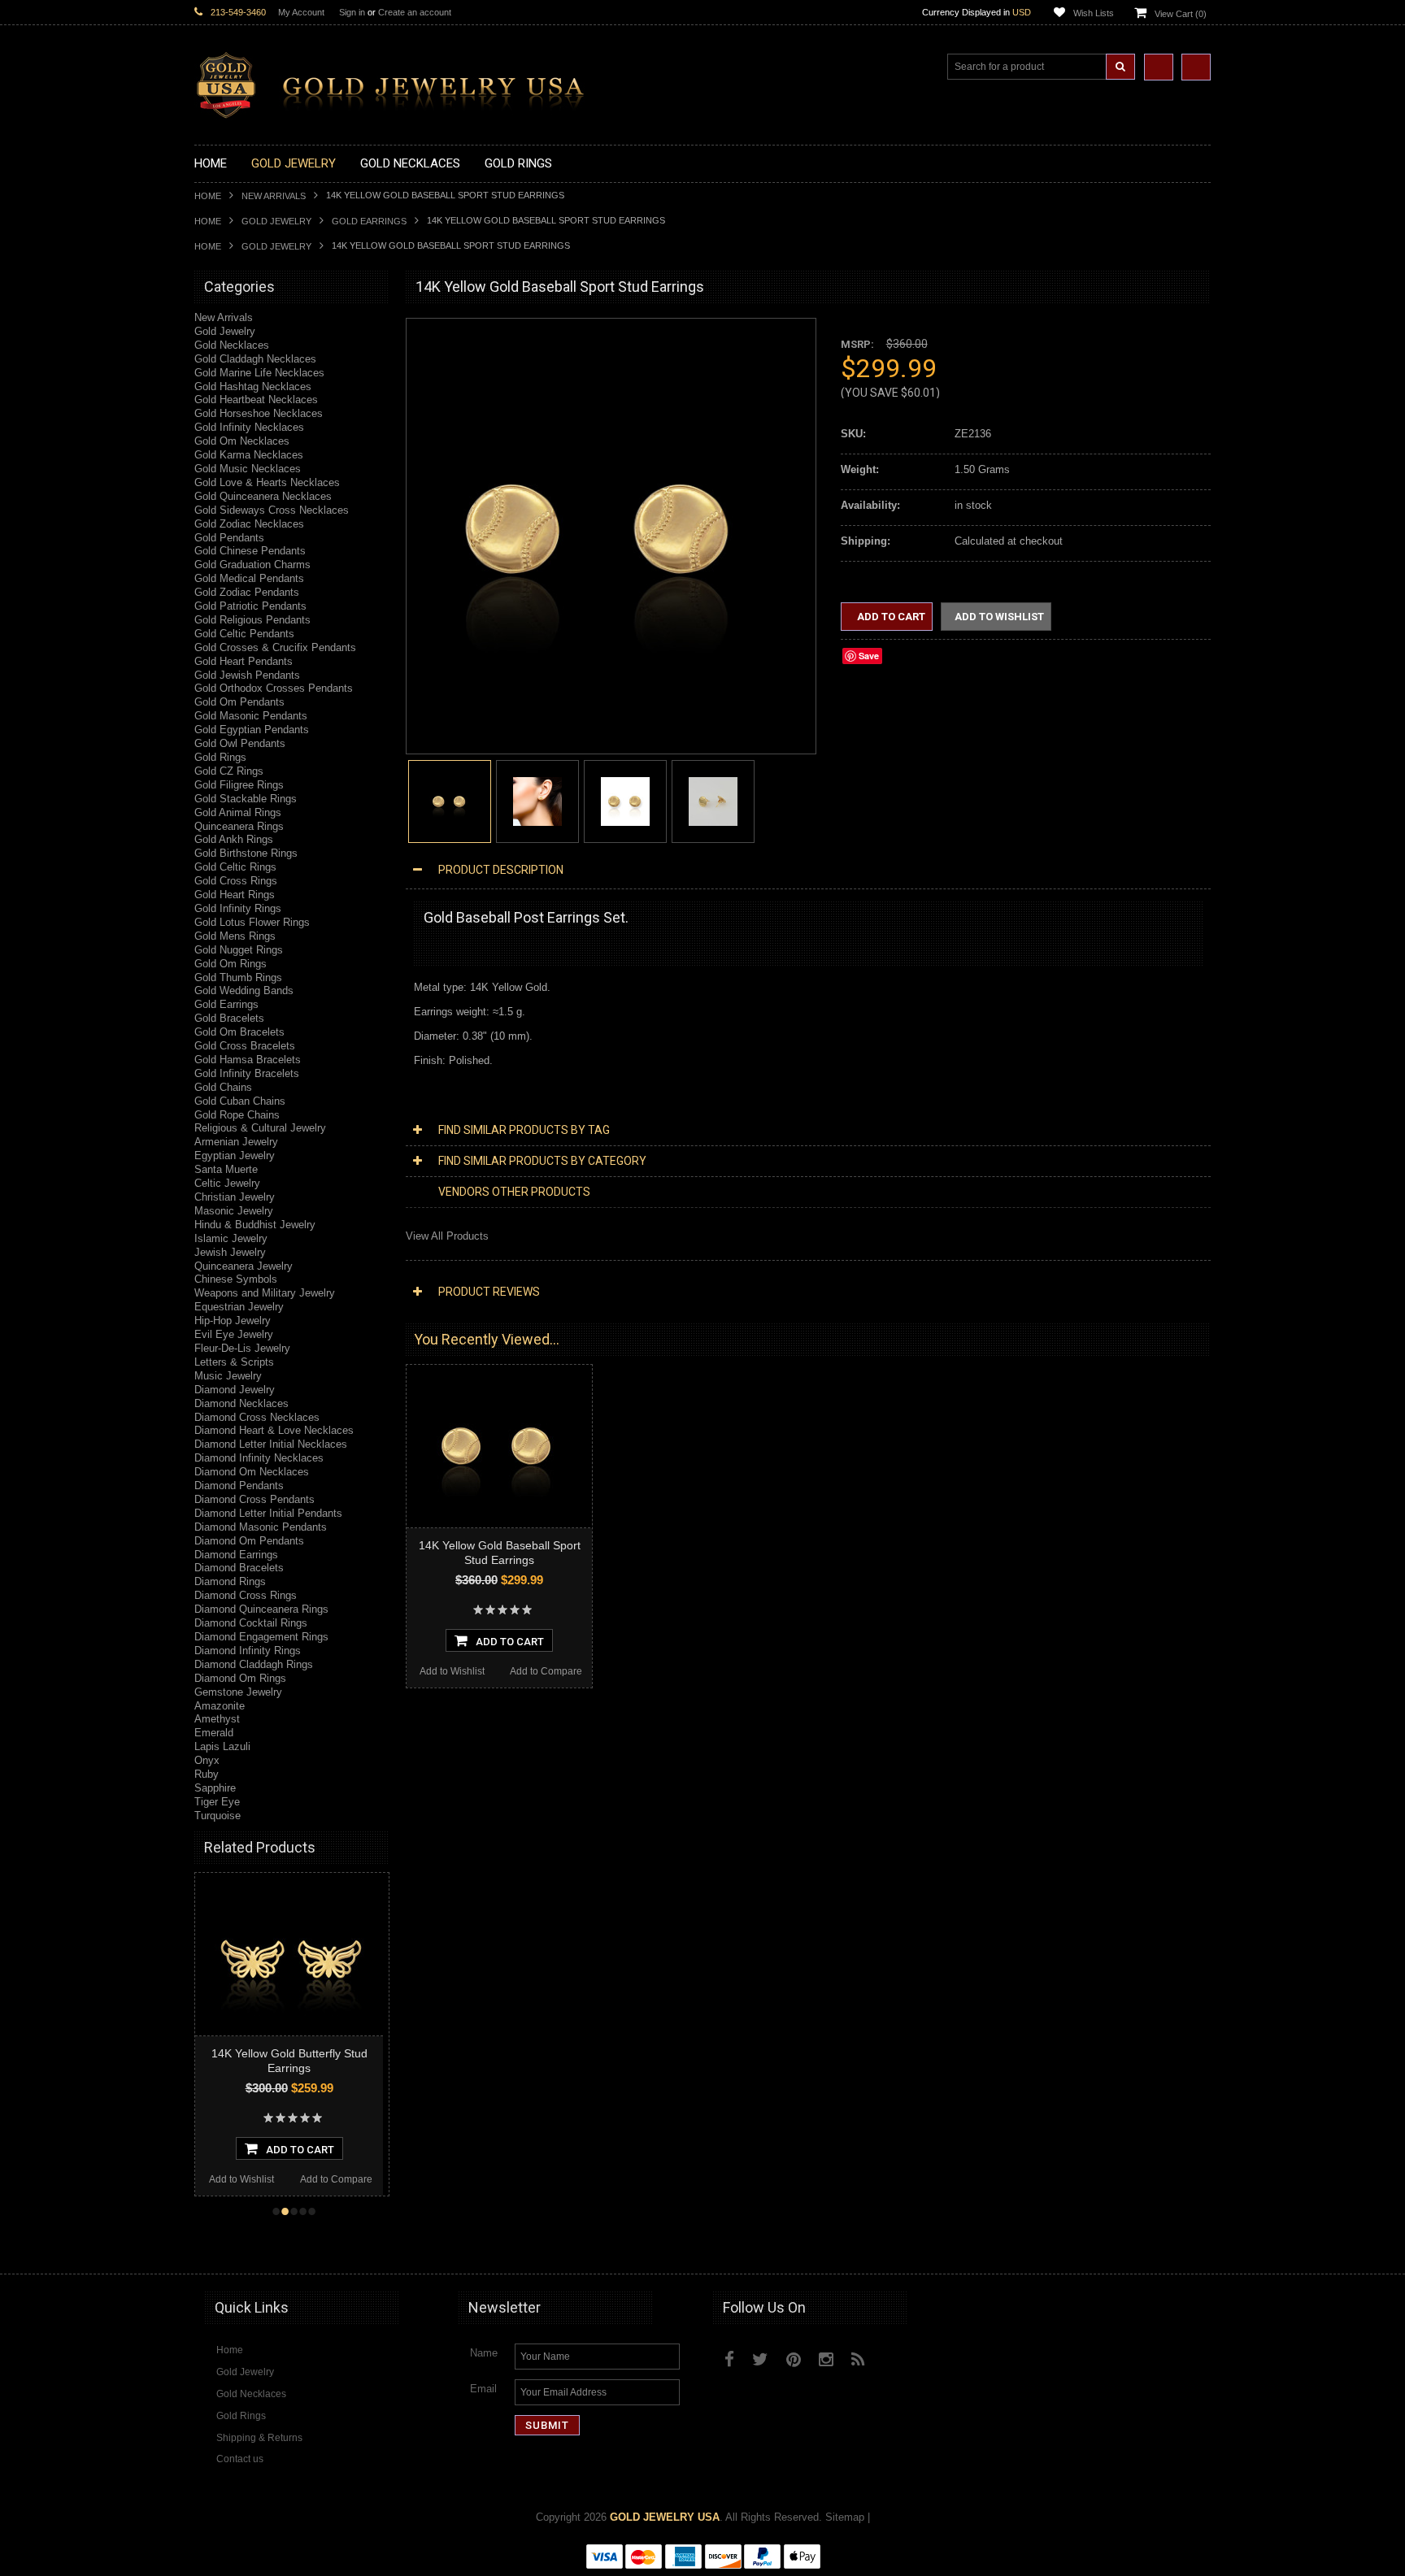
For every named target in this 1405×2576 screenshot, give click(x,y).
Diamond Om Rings (240, 1678)
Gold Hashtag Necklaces (253, 387)
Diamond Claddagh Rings (254, 1664)
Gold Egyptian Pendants (252, 730)
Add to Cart (890, 617)
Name (484, 2353)
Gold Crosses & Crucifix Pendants (275, 647)
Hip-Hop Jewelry (233, 1321)
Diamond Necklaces (241, 1403)
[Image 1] (602, 721)
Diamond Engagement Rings (261, 1637)
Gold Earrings (369, 221)
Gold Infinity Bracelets (247, 1073)
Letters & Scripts (234, 1362)
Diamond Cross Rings (246, 1595)
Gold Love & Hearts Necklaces (267, 482)
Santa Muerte (226, 1169)
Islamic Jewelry (231, 1238)
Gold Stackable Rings (246, 799)
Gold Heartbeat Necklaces (256, 400)
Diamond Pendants (239, 1486)
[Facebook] (729, 2359)
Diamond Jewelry (235, 1390)
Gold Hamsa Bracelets (248, 1060)
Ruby (207, 1774)
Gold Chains (223, 1087)
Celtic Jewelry (227, 1183)
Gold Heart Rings (235, 895)
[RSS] (858, 2359)
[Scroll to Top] (1190, 2246)
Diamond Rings (230, 1581)
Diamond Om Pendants (249, 1541)
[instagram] (895, 2356)
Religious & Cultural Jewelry (260, 1128)
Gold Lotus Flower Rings (252, 922)
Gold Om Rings (231, 964)
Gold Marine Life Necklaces (259, 373)
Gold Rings (220, 757)
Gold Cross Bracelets (245, 1046)
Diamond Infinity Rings (248, 1651)
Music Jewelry (228, 1376)
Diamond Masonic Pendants (261, 1527)
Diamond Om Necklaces (252, 1472)
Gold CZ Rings (229, 771)
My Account (301, 12)
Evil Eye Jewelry (234, 1334)
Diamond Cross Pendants (254, 1499)
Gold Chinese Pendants (250, 551)
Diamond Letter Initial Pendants (268, 1513)
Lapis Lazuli (222, 1746)
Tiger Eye (217, 1802)
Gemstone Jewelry (238, 1692)
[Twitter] (760, 2359)
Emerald (214, 1733)
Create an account (415, 12)
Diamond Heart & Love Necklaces (274, 1430)
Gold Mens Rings (235, 936)
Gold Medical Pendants (249, 578)
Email (483, 2389)
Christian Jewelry (235, 1197)
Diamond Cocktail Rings (251, 1623)
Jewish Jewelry (230, 1252)
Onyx (207, 1760)
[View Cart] (1196, 67)
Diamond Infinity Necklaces (259, 1458)
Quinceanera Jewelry (244, 1266)
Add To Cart (300, 2150)
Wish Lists (1094, 13)
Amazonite (220, 1706)
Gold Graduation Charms (252, 565)
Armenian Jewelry (236, 1142)
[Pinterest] (794, 2359)
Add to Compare (336, 2179)
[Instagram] (826, 2359)
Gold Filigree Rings (239, 785)
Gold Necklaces (232, 345)
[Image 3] (625, 800)
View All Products (447, 1236)
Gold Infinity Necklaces (249, 427)
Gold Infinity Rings (238, 908)
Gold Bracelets (229, 1018)
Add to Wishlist (241, 2179)
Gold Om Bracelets (239, 1032)
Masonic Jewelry (234, 1211)
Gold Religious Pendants (252, 620)
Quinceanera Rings (239, 826)
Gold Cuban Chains (240, 1101)
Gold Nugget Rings (239, 950)
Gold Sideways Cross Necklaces (272, 510)
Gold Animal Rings (238, 812)
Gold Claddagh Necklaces (255, 359)
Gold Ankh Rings (234, 839)
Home (208, 196)
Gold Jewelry (276, 221)
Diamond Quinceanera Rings (261, 1609)
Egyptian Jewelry (235, 1156)
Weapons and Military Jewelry (265, 1293)
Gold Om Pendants (239, 702)
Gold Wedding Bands (244, 990)
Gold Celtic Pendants (244, 634)
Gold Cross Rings (236, 881)
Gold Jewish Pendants (247, 675)
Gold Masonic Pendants (251, 716)
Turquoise (217, 1816)
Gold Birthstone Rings (246, 853)
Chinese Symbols (236, 1279)
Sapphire (215, 1788)
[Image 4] (713, 800)
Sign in (352, 12)
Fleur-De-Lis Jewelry (242, 1348)
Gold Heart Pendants (244, 661)
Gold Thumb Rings (238, 977)
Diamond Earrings (236, 1555)
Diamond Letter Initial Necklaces (271, 1444)
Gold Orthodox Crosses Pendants (274, 688)
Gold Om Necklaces (242, 441)
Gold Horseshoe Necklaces (259, 413)
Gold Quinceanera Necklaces (263, 496)
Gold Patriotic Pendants (250, 606)
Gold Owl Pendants (240, 743)
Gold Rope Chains (237, 1115)
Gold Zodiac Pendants (247, 592)
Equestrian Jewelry (239, 1307)
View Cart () (1181, 14)
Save (869, 656)
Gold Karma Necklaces (249, 455)
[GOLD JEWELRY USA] (398, 109)
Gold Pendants (229, 538)
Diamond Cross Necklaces (257, 1417)
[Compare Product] (1159, 67)
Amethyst (217, 1719)
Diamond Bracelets (239, 1568)
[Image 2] (537, 800)
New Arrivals (274, 196)
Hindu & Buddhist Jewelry (255, 1225)
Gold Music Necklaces (248, 469)
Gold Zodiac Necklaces (249, 524)
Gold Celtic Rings (235, 867)
